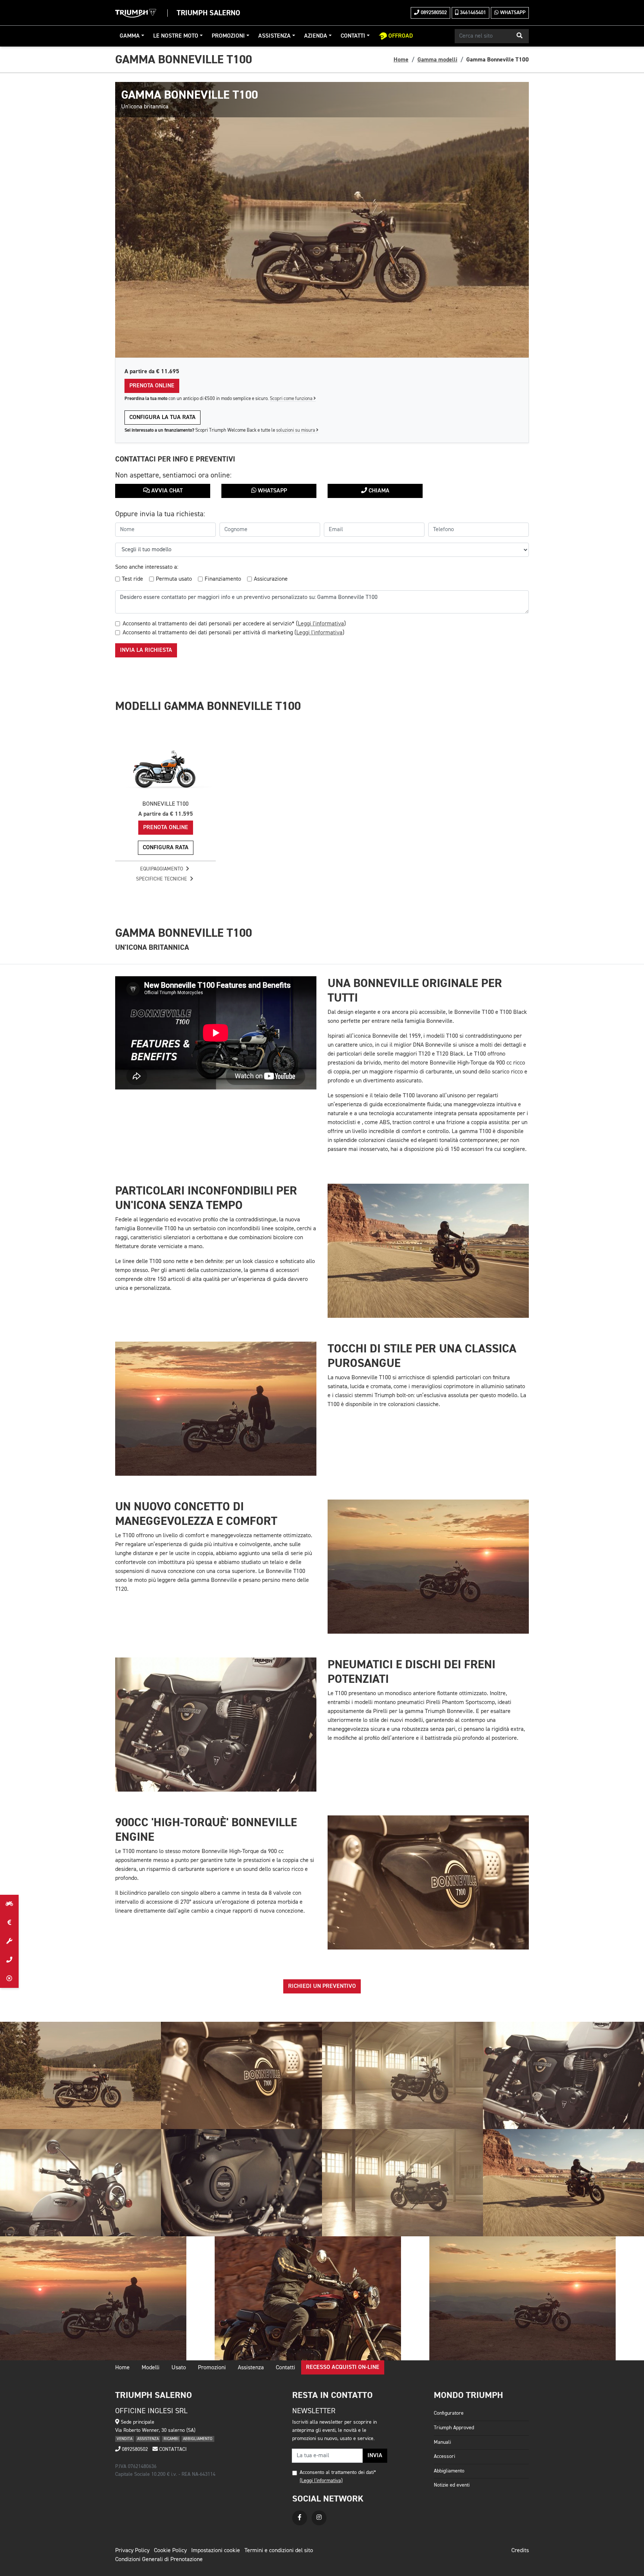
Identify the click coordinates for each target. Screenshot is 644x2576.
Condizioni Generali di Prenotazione (159, 2560)
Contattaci (172, 2449)
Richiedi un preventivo (322, 1986)
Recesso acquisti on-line (343, 2367)
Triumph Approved (454, 2428)
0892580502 (433, 13)
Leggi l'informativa (321, 624)
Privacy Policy (132, 2551)
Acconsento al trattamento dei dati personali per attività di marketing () (233, 633)
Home (401, 60)
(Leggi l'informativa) (321, 2481)
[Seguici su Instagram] (319, 2518)
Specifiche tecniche (162, 879)
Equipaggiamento (162, 869)
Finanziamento (223, 579)
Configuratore (449, 2413)
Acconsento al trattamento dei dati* (338, 2472)
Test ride (132, 579)
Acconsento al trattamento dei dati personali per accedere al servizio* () (234, 624)
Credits (520, 2551)
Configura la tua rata (162, 418)
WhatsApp (512, 13)
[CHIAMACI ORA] (9, 1960)
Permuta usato (174, 579)
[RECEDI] (9, 1979)
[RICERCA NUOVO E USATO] (9, 1904)
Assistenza (274, 36)
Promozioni (228, 36)
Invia (375, 2456)
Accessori (444, 2456)
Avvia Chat (166, 491)
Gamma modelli (437, 60)
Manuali (442, 2442)
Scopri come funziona (292, 399)
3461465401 (472, 13)
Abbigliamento (449, 2471)
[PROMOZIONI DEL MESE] (9, 1923)
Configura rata (166, 848)
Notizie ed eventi (452, 2485)
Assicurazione (271, 579)
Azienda (316, 36)
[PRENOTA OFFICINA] (9, 1941)
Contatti (353, 36)
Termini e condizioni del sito (279, 2551)
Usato (179, 2368)
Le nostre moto (176, 36)
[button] (520, 36)
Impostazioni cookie (216, 2551)
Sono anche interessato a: (147, 567)
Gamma (130, 36)
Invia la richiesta (146, 650)
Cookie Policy (170, 2551)
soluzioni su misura (296, 430)
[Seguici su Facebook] (300, 2518)
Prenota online (152, 386)
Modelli (151, 2368)
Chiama (378, 491)
